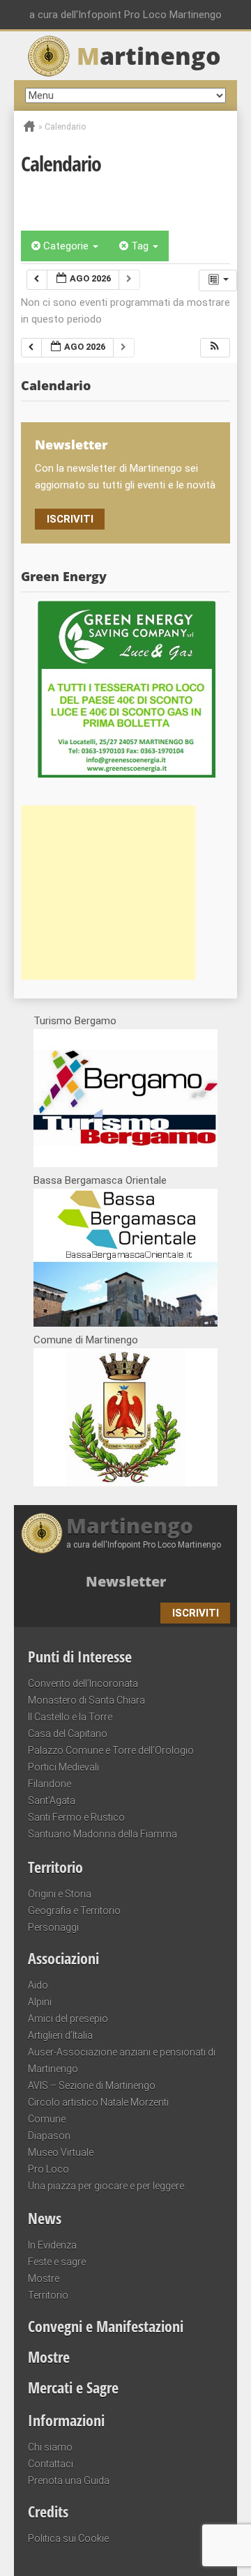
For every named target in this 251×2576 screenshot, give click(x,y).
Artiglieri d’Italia (60, 2035)
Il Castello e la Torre (70, 1717)
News (45, 2218)
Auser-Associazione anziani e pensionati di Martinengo (122, 2060)
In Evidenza (52, 2245)
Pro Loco (48, 2169)
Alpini (40, 2002)
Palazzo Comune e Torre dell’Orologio (111, 1750)
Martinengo (130, 1526)
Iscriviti (70, 519)
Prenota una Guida (69, 2481)
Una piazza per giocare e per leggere (106, 2186)
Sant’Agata (52, 1800)
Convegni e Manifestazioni (106, 2326)
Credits (48, 2511)
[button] (215, 348)
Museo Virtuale (61, 2152)
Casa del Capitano (68, 1734)
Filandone (50, 1784)
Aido (38, 1985)
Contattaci (51, 2464)
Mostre (44, 2278)
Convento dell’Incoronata (83, 1683)
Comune (47, 2119)
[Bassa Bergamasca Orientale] (125, 1323)
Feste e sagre (57, 2262)
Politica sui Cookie (68, 2538)
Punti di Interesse (80, 1656)
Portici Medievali (63, 1767)
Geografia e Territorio (74, 1911)
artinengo (149, 56)
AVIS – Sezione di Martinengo (92, 2085)
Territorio (55, 1867)
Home (29, 126)
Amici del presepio (68, 2019)
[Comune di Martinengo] (125, 1483)
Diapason (49, 2136)
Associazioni (63, 1958)
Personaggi (53, 1927)
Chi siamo (50, 2447)
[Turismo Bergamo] (125, 1164)
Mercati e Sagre (73, 2387)
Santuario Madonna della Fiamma (102, 1834)
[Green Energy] (125, 688)
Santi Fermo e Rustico (76, 1817)
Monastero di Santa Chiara (86, 1700)
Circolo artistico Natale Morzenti (98, 2102)
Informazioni (66, 2420)
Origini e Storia (60, 1894)
